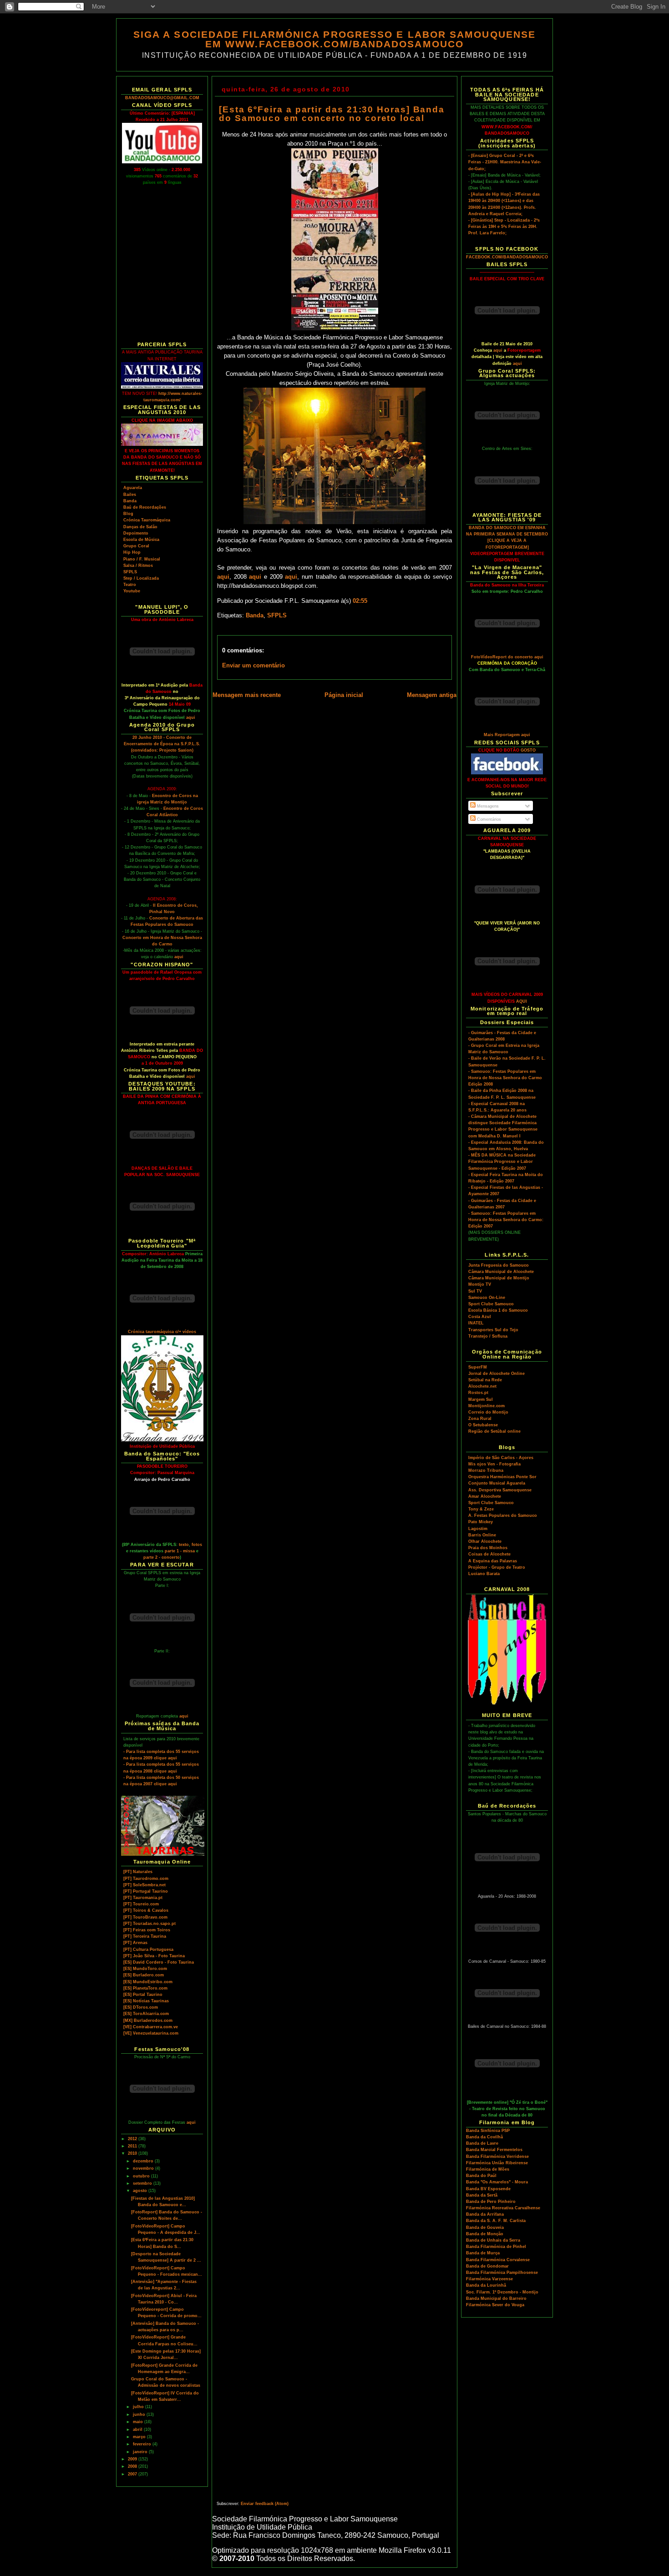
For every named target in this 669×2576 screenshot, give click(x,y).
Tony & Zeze (481, 1509)
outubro (142, 2176)
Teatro (130, 585)
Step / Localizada (141, 578)
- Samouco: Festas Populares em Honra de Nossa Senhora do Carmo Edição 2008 (505, 1078)
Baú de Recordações (145, 507)
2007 (133, 2474)
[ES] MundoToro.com (145, 1969)
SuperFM (478, 1367)
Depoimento (136, 533)
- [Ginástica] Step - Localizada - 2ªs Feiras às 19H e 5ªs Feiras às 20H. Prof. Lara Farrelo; (504, 227)
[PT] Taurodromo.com (146, 1879)
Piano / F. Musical (142, 559)
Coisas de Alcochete (489, 1554)
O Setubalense (483, 1425)
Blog (128, 514)
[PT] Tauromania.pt (143, 1898)
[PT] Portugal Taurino (146, 1891)
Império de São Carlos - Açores (501, 1458)
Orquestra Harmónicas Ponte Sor (502, 1477)
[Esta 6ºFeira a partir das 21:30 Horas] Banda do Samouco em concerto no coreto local (332, 114)
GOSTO (528, 750)
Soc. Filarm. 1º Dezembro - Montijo (502, 2292)
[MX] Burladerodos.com (148, 2020)
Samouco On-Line (487, 1298)
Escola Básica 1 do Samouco (498, 1310)
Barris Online (482, 1535)
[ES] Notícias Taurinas (146, 2001)
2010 (133, 2153)
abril (138, 2430)
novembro (144, 2168)
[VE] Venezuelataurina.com (151, 2033)
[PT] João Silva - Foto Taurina (154, 1956)
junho (140, 2414)
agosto (141, 2191)
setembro (143, 2183)
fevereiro (143, 2444)
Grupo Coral (136, 546)
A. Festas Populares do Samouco (503, 1515)
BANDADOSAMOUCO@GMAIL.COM (162, 98)
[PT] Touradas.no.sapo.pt (150, 1924)
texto (184, 1545)
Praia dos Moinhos (488, 1548)
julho (139, 2407)
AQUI (522, 1001)
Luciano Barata (484, 1574)
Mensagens (487, 806)
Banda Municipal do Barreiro (496, 2298)
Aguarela (133, 488)
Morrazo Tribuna (486, 1470)
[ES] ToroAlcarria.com (146, 2014)
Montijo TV (480, 1284)
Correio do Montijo (488, 1412)
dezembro (144, 2161)
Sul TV (475, 1291)
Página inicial (344, 695)
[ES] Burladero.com (144, 1975)
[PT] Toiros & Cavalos (146, 1910)
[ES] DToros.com (141, 2007)
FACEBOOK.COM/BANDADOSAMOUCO (507, 257)
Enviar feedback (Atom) (265, 2504)
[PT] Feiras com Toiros (147, 1930)
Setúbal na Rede (485, 1380)
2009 (133, 2459)
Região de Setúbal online (494, 1431)
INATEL (476, 1323)
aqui (191, 717)
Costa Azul (480, 1317)
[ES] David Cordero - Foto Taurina (159, 1962)
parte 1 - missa (180, 1551)
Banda (130, 501)
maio (139, 2422)
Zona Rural (480, 1419)
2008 (133, 2466)
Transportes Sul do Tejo (493, 1330)
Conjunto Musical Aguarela (497, 1483)
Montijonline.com (487, 1406)
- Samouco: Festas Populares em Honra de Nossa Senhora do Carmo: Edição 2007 (506, 1220)
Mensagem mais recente (247, 695)
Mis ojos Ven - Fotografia (494, 1464)
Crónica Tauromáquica (147, 520)
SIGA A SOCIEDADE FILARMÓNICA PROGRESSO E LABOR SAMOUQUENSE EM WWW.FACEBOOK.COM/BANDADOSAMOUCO (334, 39)
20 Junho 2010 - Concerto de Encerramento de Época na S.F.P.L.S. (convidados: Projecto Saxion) (162, 744)
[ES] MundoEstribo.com (148, 1982)
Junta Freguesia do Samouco (499, 1265)
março (140, 2437)
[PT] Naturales (138, 1872)
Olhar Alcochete (485, 1541)
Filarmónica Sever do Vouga (495, 2305)
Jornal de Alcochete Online (497, 1374)
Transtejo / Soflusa (488, 1336)
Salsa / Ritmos (138, 566)
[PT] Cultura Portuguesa (148, 1950)
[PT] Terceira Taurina (145, 1936)
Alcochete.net (482, 1386)
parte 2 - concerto (162, 1557)
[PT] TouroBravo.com (145, 1917)
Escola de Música (141, 540)
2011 (133, 2146)
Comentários (488, 819)
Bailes (130, 495)
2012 (133, 2139)
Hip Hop (132, 552)
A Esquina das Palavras (493, 1561)
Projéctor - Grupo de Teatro (497, 1567)
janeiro (141, 2452)
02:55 (360, 601)
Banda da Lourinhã (486, 2285)
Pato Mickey (481, 1522)
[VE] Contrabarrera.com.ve (151, 2027)
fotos (197, 1545)
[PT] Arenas (135, 1943)
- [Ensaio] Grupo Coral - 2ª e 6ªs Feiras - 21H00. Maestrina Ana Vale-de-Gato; (505, 162)
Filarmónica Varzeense (489, 2279)
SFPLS (130, 572)
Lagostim (478, 1529)
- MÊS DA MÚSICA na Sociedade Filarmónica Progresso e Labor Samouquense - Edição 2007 (502, 1162)
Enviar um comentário (253, 666)
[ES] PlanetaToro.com (145, 1988)
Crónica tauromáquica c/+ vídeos (162, 1332)
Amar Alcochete (485, 1496)
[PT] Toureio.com (141, 1904)
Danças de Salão (140, 527)
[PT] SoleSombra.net (144, 1885)
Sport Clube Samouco (491, 1304)
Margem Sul (481, 1399)
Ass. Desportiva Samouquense (500, 1490)
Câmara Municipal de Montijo (499, 1278)
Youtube (132, 591)
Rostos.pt (478, 1393)
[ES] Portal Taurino (143, 1995)
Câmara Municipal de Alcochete (501, 1272)
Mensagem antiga (432, 695)
